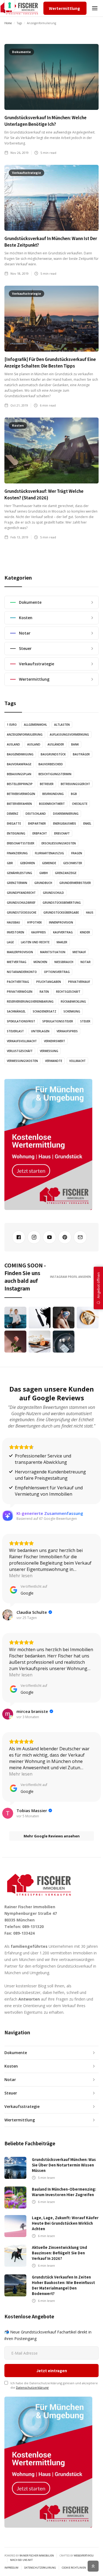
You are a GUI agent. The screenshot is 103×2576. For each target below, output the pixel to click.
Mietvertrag (17, 962)
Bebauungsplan (19, 774)
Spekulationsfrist (21, 1021)
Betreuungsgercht (75, 784)
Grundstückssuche (22, 913)
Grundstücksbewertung (62, 903)
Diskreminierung (66, 814)
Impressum (11, 2568)
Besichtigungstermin (55, 774)
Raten (44, 992)
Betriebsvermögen (21, 794)
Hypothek (34, 922)
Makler (62, 942)
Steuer (85, 1021)
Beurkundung (53, 794)
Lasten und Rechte (35, 942)
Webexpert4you (84, 2556)
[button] (95, 8)
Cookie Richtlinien (74, 2568)
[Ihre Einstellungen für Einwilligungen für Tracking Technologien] (10, 5)
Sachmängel (16, 1011)
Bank (75, 744)
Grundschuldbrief (21, 903)
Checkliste (80, 804)
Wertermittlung (64, 8)
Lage (10, 942)
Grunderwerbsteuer (75, 883)
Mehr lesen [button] (21, 1576)
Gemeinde (49, 863)
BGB (74, 794)
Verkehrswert (55, 1041)
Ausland (13, 744)
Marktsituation (53, 952)
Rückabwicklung (73, 1002)
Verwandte (54, 1061)
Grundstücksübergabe (61, 913)
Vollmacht (77, 1061)
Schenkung (72, 1011)
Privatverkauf (79, 982)
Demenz (13, 814)
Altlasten (62, 725)
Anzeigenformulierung (25, 735)
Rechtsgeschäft (68, 992)
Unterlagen (40, 1031)
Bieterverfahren (19, 804)
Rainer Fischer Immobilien (37, 2556)
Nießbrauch (64, 962)
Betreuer (47, 784)
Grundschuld (53, 893)
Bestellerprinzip (20, 784)
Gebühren (27, 863)
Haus (90, 913)
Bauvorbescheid (51, 764)
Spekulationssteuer (58, 1021)
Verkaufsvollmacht (22, 1041)
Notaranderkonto (22, 972)
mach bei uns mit (21, 2560)
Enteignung (16, 833)
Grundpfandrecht (21, 893)
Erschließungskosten (59, 843)
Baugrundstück (53, 754)
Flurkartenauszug (49, 853)
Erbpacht (40, 833)
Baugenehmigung (20, 754)
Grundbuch (43, 883)
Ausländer (56, 744)
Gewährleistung (20, 873)
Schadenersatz (44, 1011)
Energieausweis (65, 824)
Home (8, 23)
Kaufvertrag (63, 932)
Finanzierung (17, 853)
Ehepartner (37, 824)
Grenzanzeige (66, 873)
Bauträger (81, 754)
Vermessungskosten (22, 1061)
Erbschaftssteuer (21, 843)
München (40, 962)
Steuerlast (15, 1031)
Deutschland (36, 814)
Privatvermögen (20, 992)
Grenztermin (17, 883)
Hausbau (13, 922)
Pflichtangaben (49, 982)
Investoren (16, 932)
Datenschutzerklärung (32, 2387)
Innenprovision (61, 922)
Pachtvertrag (18, 982)
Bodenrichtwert (52, 804)
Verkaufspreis (67, 1031)
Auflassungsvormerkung (69, 735)
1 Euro (12, 725)
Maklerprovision (20, 952)
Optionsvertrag (57, 972)
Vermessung (49, 1051)
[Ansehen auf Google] (8, 1615)
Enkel (87, 824)
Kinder (85, 932)
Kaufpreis (39, 932)
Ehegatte (14, 824)
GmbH (44, 873)
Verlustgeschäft (20, 1051)
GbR (10, 863)
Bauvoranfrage (19, 764)
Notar (86, 962)
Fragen (77, 853)
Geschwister (73, 863)
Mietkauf (79, 952)
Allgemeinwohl (35, 725)
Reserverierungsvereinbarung (30, 1002)
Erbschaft (62, 833)
